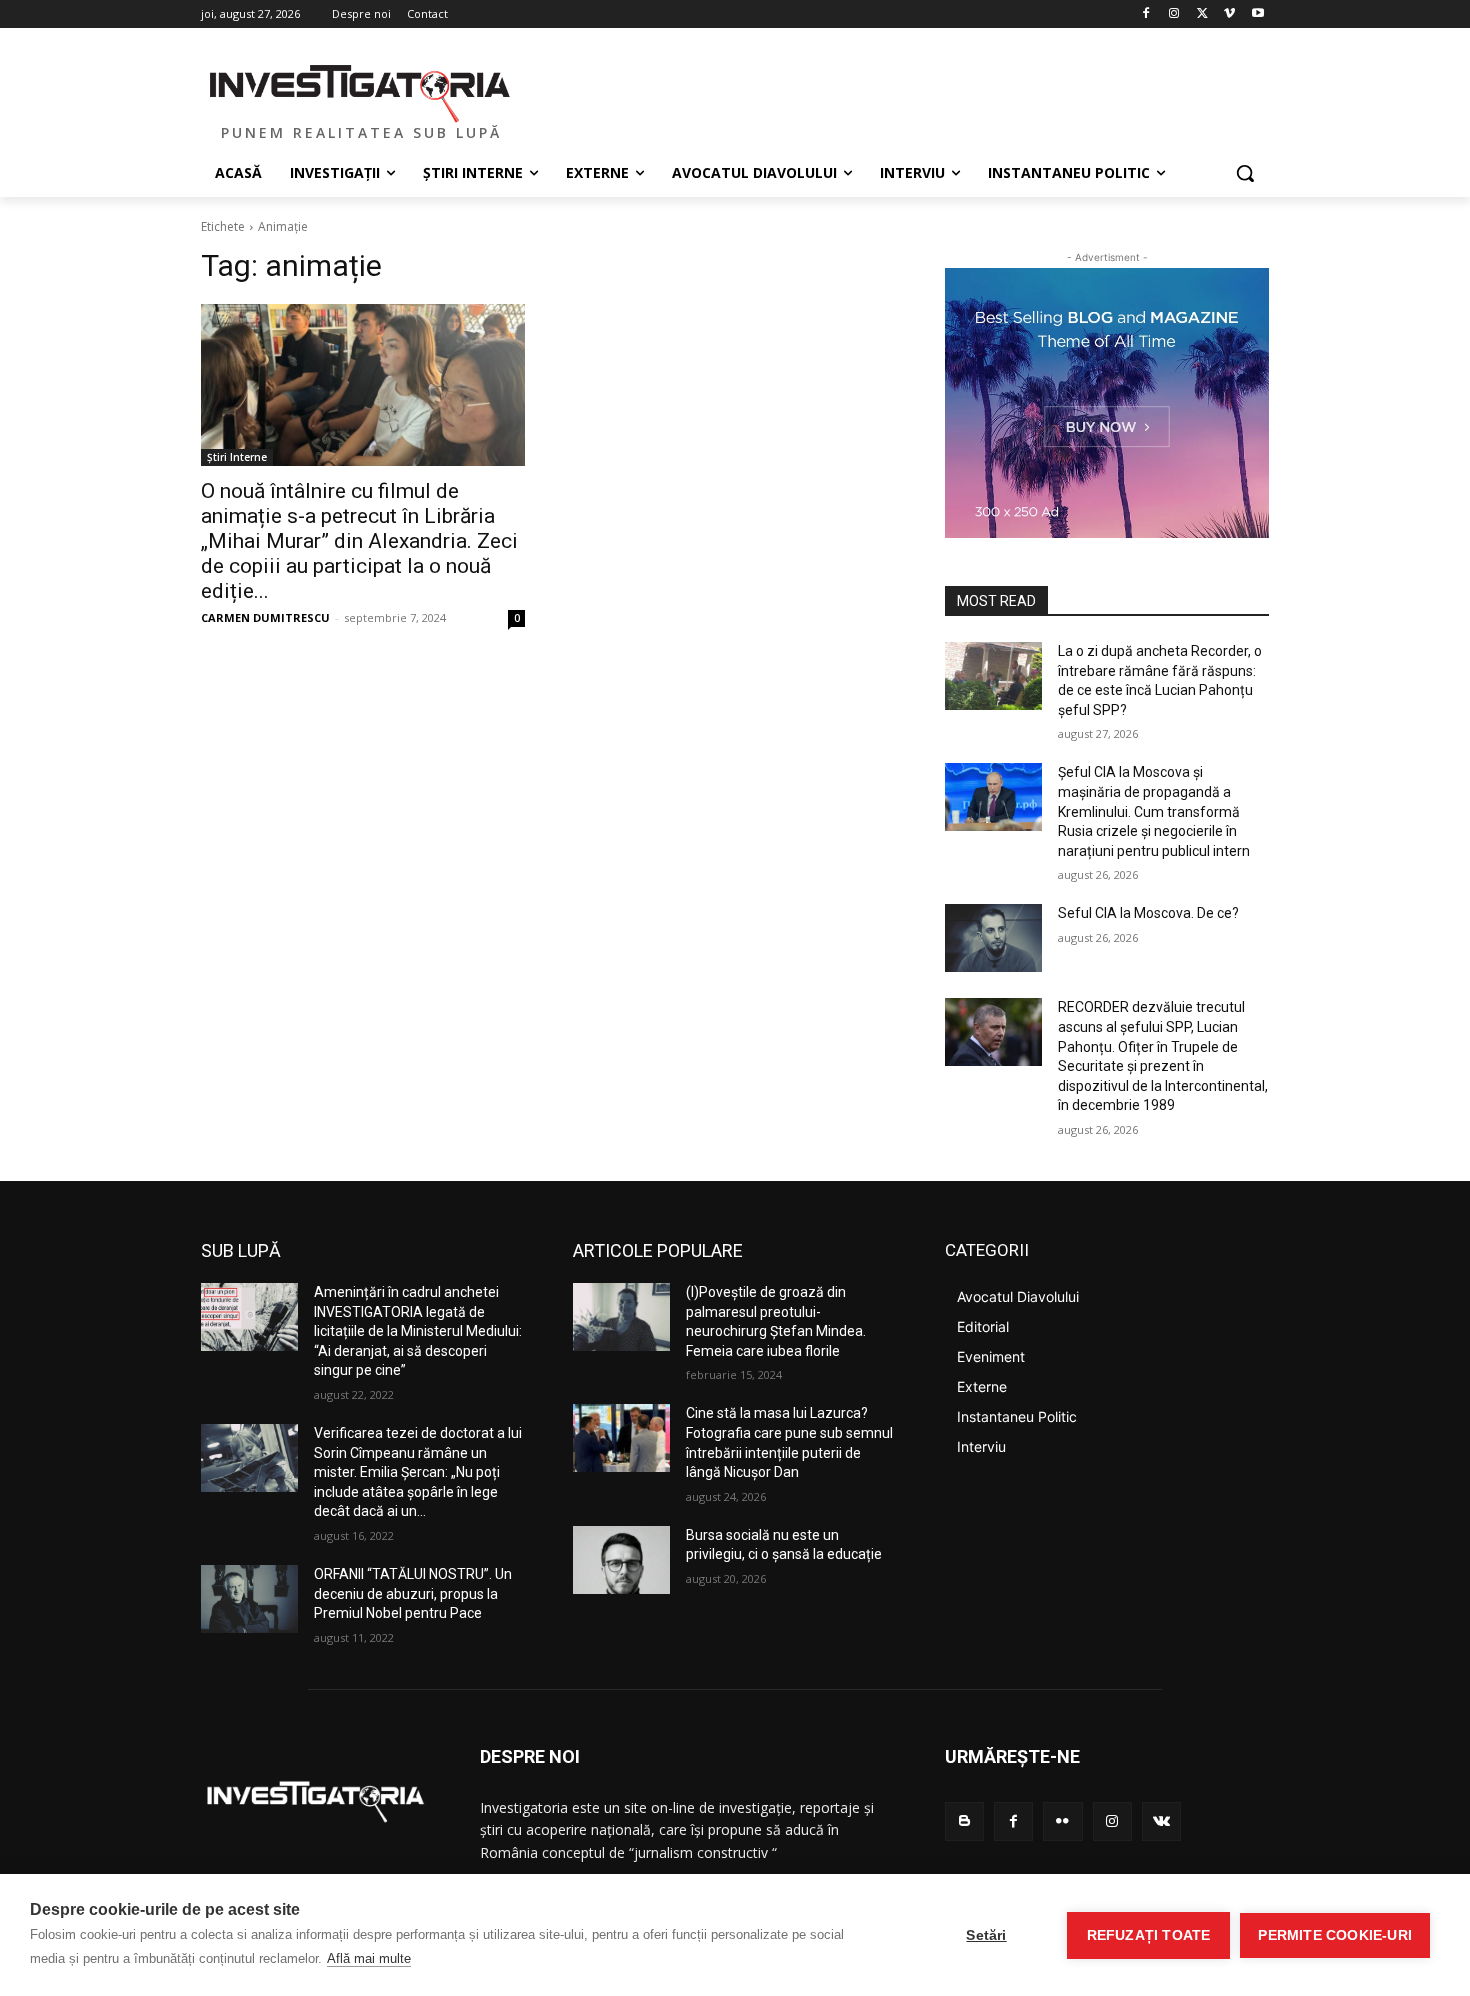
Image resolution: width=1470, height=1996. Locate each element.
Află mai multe (369, 1958)
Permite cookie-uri (1335, 1935)
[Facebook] (1146, 14)
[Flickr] (1062, 1821)
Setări (986, 1935)
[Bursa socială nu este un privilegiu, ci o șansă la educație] (621, 1560)
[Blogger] (964, 1821)
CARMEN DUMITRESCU (265, 617)
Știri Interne (237, 457)
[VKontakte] (1161, 1821)
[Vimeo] (1229, 14)
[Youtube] (1257, 14)
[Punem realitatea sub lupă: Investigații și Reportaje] (361, 91)
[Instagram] (1174, 14)
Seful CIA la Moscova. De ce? (1148, 913)
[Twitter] (1202, 14)
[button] (1245, 173)
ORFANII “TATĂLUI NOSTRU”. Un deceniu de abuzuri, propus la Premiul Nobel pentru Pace (413, 1593)
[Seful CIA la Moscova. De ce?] (993, 938)
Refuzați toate (1149, 1935)
